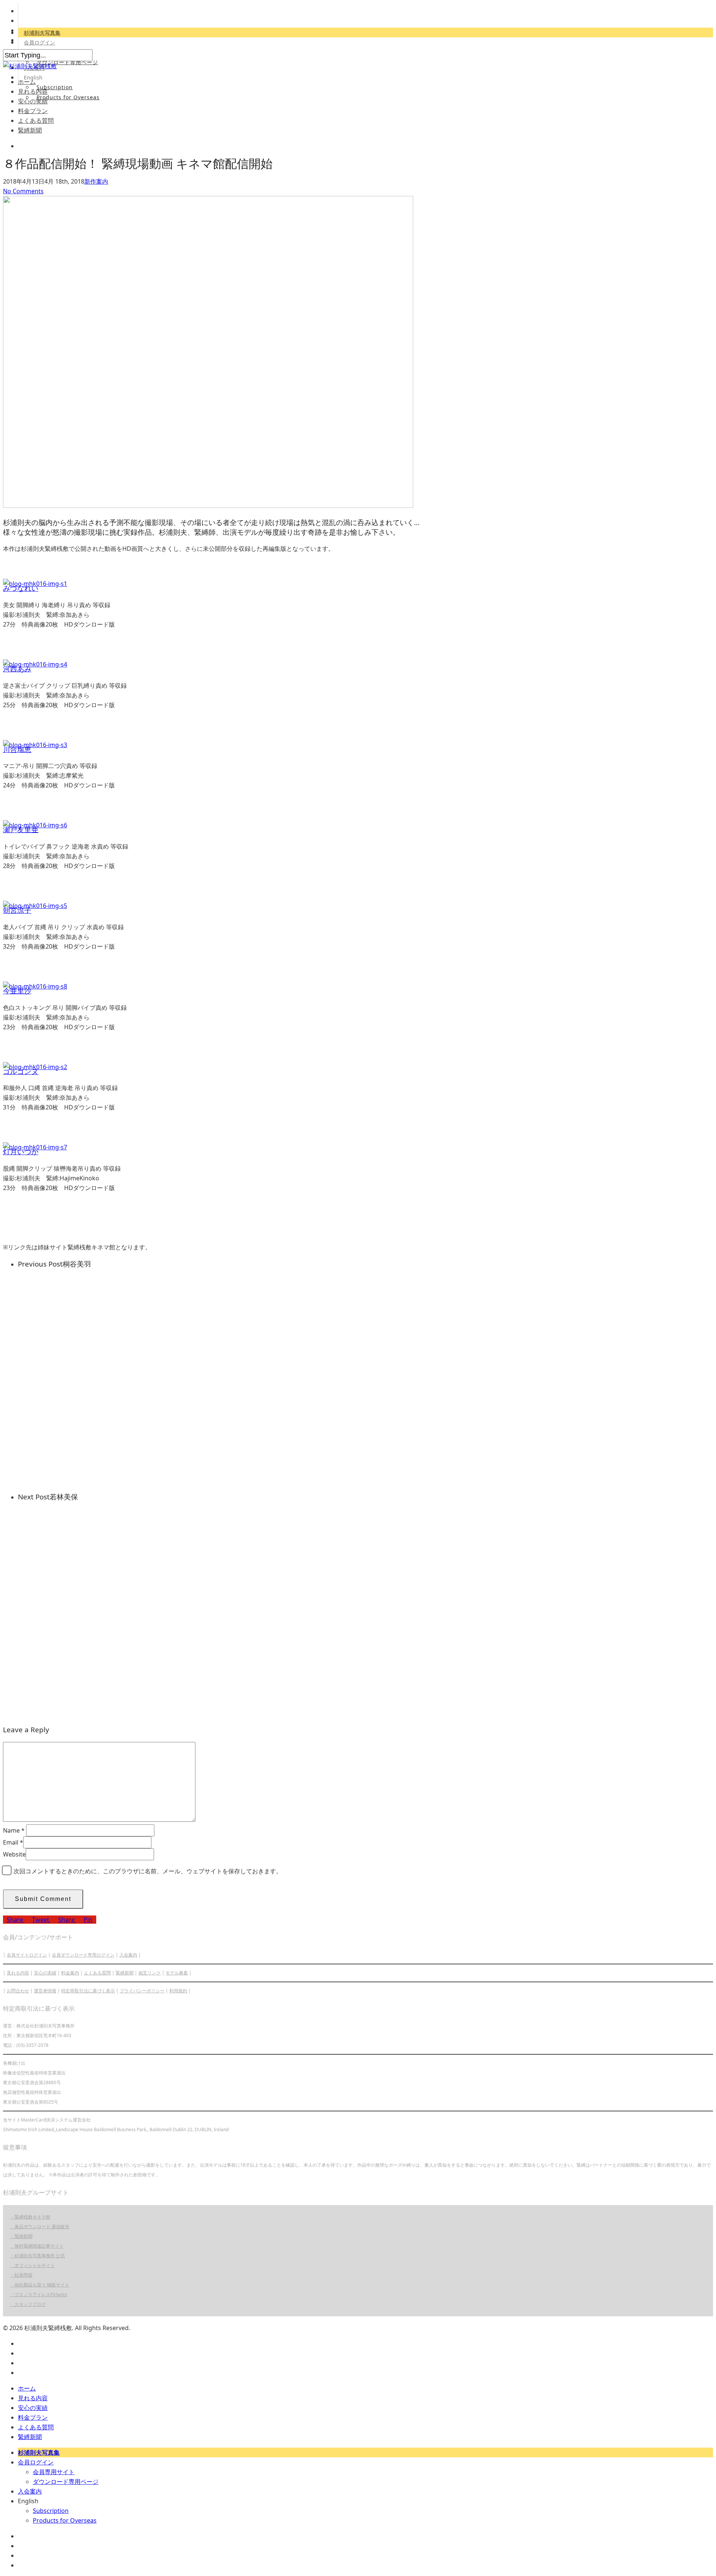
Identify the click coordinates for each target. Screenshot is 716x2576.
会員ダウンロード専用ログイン (83, 1955)
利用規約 (178, 1991)
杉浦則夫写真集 (42, 33)
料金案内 (70, 1973)
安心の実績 (33, 101)
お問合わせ (18, 1991)
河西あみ (17, 669)
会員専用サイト (54, 2472)
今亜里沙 (17, 991)
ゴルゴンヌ (21, 1071)
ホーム (27, 82)
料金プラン (33, 111)
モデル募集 (177, 1973)
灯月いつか (21, 1151)
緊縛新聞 (30, 130)
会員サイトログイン (27, 1955)
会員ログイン (40, 42)
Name (14, 1830)
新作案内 (96, 181)
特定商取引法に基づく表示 (88, 1991)
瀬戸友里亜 (21, 829)
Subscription (55, 87)
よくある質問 (36, 121)
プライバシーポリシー (142, 1991)
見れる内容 (33, 91)
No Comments (23, 191)
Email (13, 1842)
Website (14, 1854)
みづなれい (21, 588)
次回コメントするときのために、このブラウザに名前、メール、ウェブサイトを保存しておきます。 (148, 1871)
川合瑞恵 (17, 749)
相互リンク (150, 1973)
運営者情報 (45, 1991)
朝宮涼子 (17, 910)
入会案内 (128, 1955)
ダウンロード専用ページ (67, 62)
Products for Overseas (68, 97)
